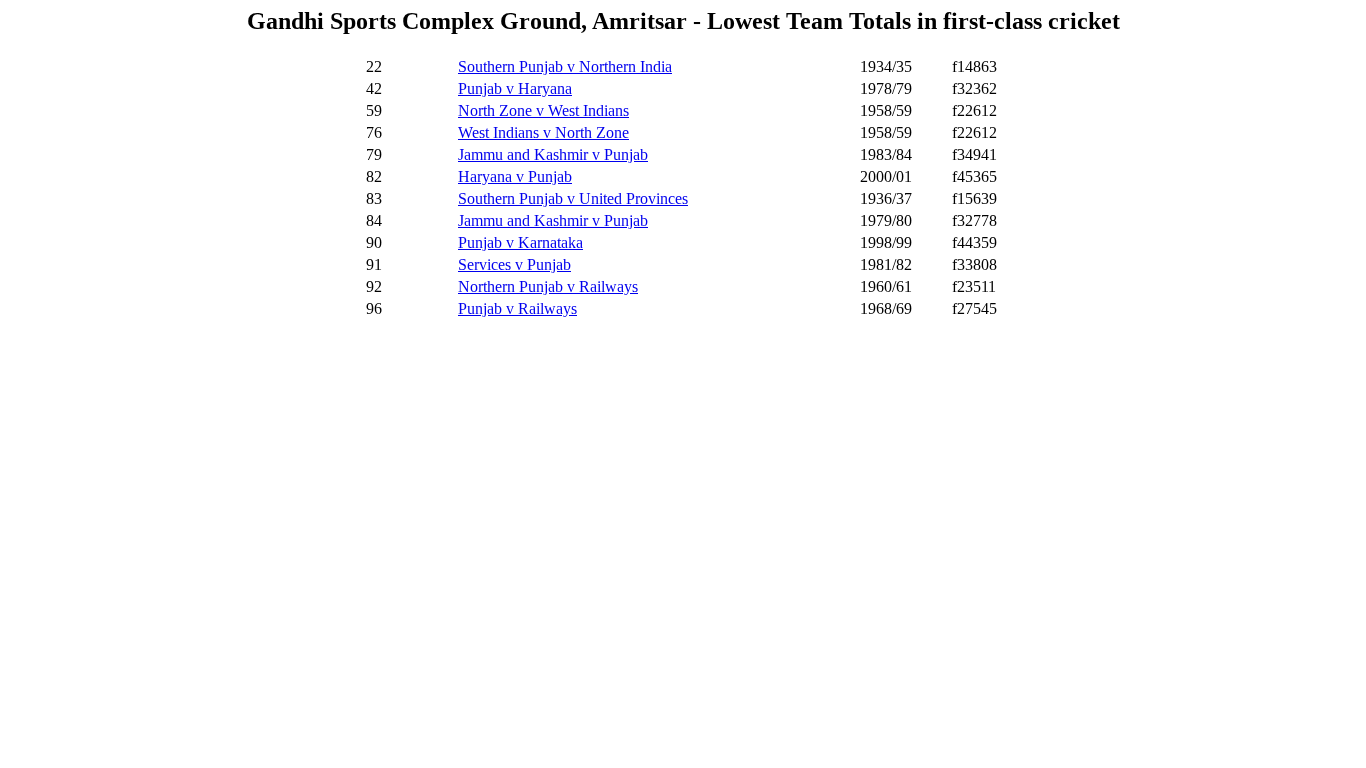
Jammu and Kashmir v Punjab (553, 154)
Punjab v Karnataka (520, 242)
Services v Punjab (514, 264)
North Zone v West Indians (543, 110)
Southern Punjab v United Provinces (573, 198)
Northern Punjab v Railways (548, 286)
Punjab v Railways (517, 308)
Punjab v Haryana (515, 88)
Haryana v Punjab (515, 176)
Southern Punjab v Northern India (565, 66)
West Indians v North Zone (543, 132)
